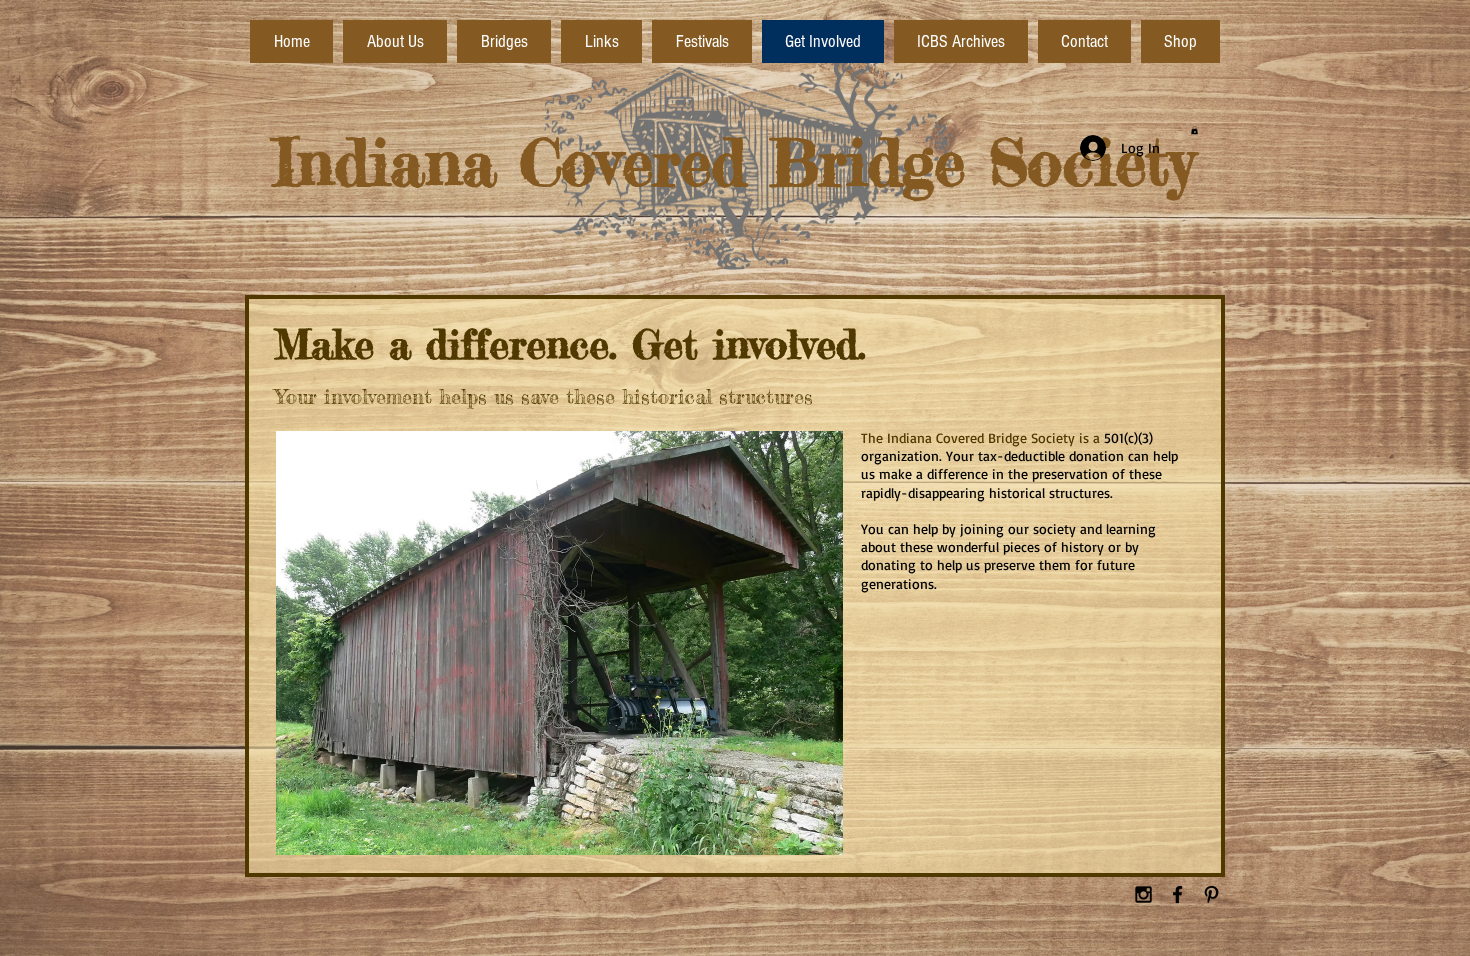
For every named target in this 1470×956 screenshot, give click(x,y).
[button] (1194, 130)
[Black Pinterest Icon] (1211, 894)
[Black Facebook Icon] (1177, 894)
